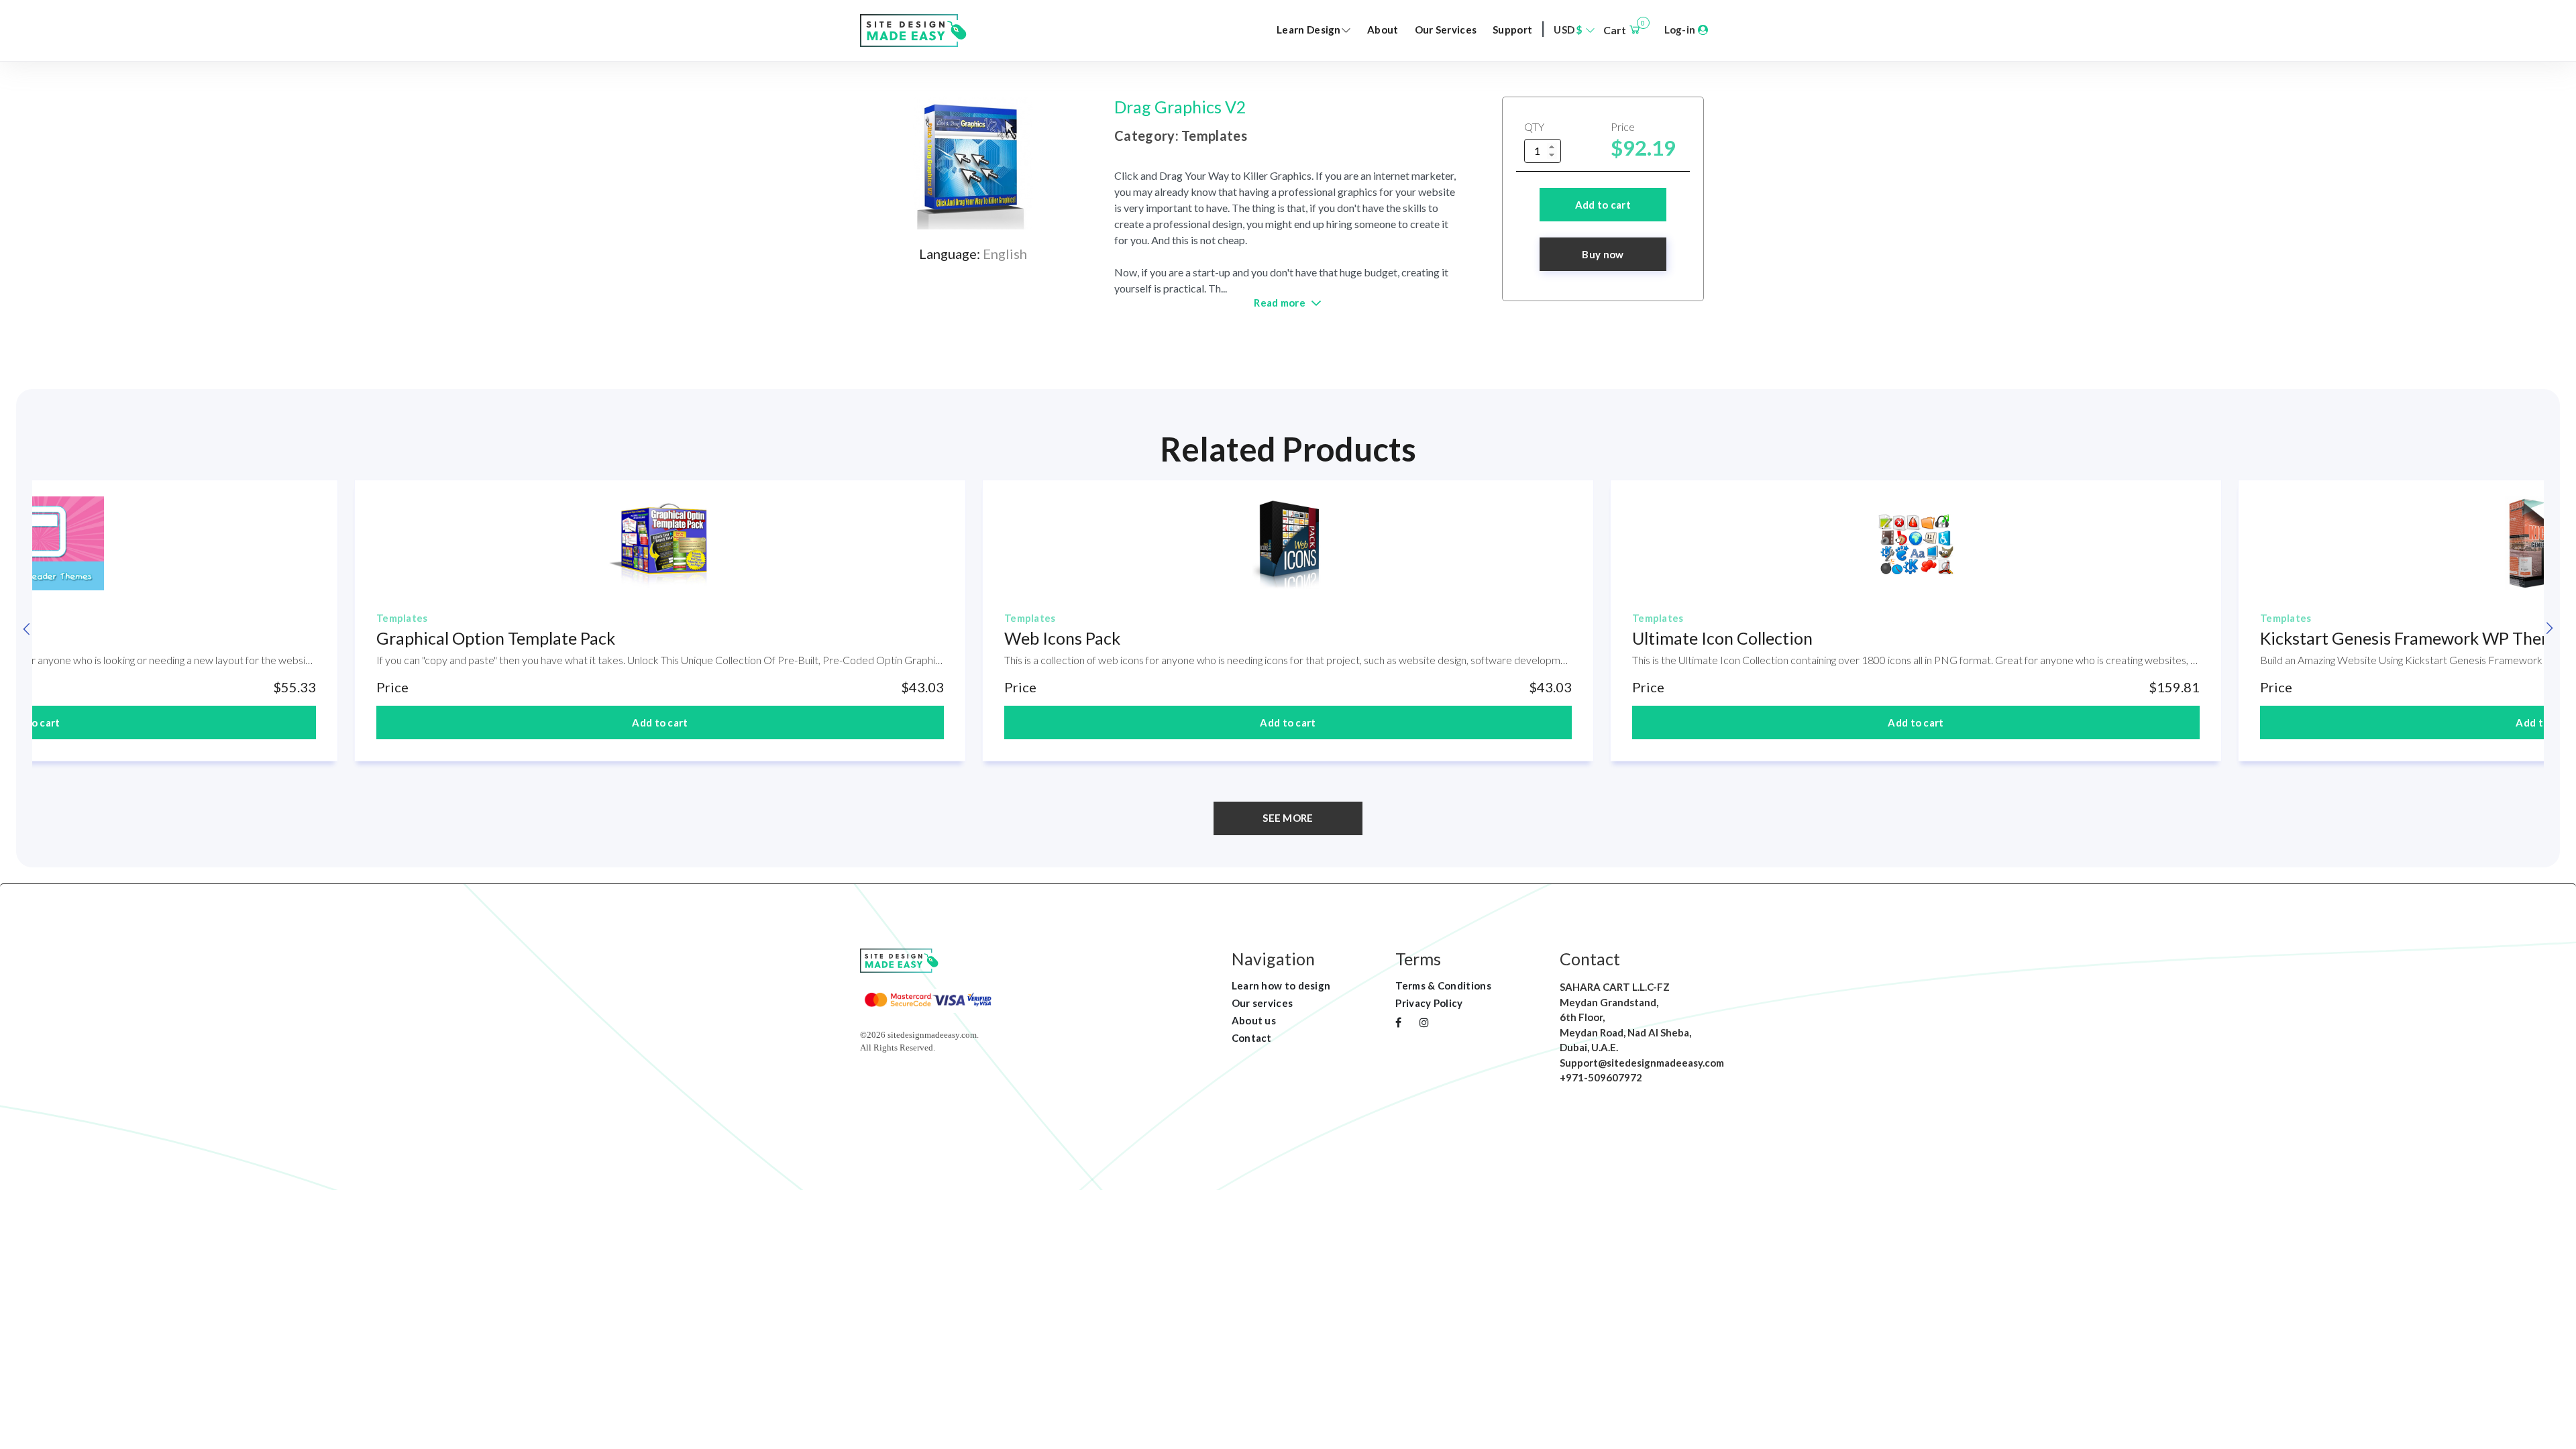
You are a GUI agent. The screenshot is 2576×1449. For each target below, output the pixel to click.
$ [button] (1569, 30)
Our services (1263, 1003)
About (1383, 30)
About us (1254, 1020)
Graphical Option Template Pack (496, 638)
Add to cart (1603, 205)
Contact (1252, 1038)
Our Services (1446, 30)
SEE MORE (1288, 818)
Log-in (1681, 30)
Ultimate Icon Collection (1722, 638)
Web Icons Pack (1062, 638)
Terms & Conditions (1443, 985)
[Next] (2549, 629)
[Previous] (27, 629)
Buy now (1603, 254)
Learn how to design (1281, 985)
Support (1512, 30)
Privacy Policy (1429, 1003)
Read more (1281, 303)
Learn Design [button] (1309, 30)
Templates (402, 618)
